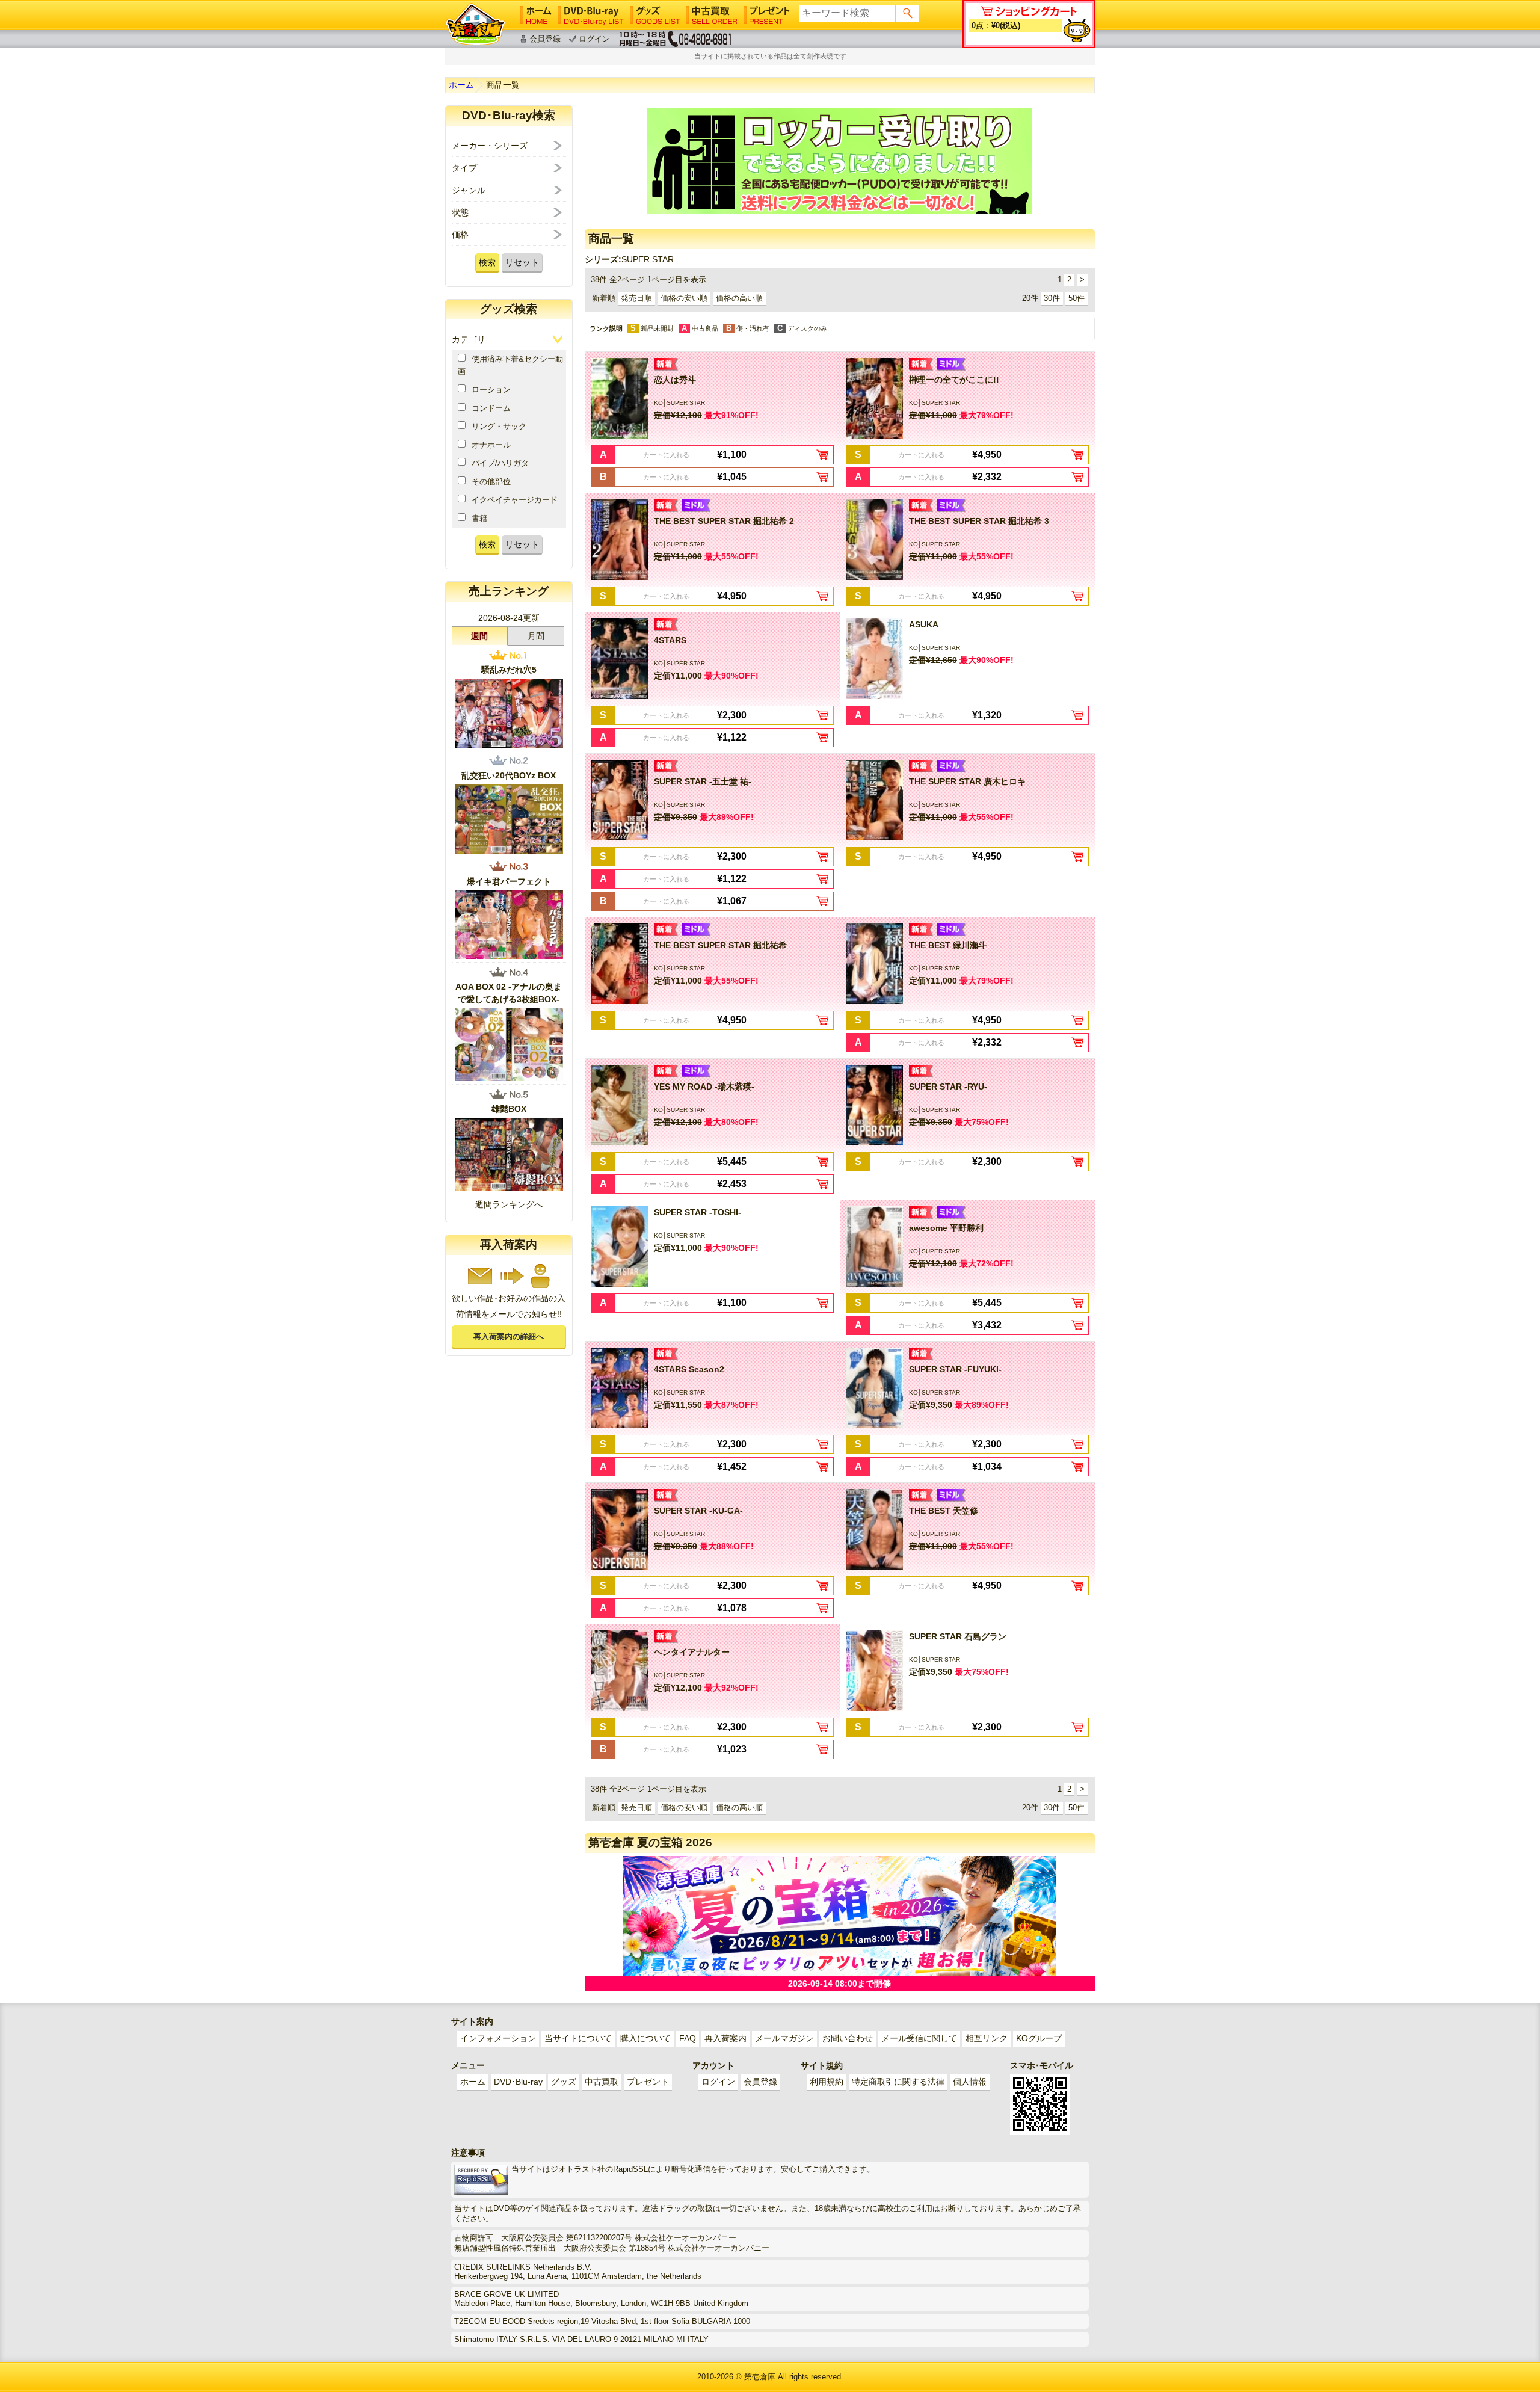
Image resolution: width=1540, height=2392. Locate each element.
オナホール (491, 445)
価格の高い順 (739, 298)
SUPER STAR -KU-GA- (698, 1511)
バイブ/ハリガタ (500, 463)
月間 (536, 636)
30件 (1052, 298)
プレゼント (648, 2082)
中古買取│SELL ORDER (712, 15)
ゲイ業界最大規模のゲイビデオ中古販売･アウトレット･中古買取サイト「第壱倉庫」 (475, 24)
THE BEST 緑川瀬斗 (948, 945)
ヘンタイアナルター (692, 1652)
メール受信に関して (919, 2038)
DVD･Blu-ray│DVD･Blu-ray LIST (591, 15)
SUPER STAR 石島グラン (958, 1636)
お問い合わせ (848, 2038)
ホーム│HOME (536, 15)
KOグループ (1039, 2038)
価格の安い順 (684, 298)
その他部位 (491, 482)
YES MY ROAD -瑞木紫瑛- (704, 1087)
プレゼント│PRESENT (767, 15)
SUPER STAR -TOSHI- (698, 1212)
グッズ (564, 2082)
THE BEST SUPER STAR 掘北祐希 (720, 945)
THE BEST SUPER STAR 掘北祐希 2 (724, 521)
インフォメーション (498, 2038)
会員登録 (545, 39)
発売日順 (636, 298)
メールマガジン (784, 2038)
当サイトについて (578, 2038)
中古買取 (602, 2082)
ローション (491, 390)
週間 (479, 636)
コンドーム (491, 408)
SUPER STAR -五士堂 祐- (703, 781)
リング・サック (499, 426)
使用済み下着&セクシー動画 (510, 365)
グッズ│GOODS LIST (655, 15)
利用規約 (827, 2082)
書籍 (479, 518)
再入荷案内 (725, 2038)
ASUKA (924, 624)
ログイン (594, 39)
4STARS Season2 (689, 1369)
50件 (1076, 298)
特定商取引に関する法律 (898, 2082)
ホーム (461, 85)
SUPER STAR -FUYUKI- (955, 1369)
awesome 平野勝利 (946, 1228)
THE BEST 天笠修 (944, 1511)
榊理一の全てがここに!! (954, 380)
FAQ (688, 2038)
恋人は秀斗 (675, 380)
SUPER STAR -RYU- (948, 1087)
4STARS (670, 640)
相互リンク (987, 2038)
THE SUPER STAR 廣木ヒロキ (967, 781)
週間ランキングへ (509, 1204)
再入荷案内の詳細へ (509, 1336)
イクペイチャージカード (515, 500)
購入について (645, 2038)
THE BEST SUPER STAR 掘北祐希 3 (979, 521)
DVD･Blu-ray (518, 2082)
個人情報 (970, 2082)
